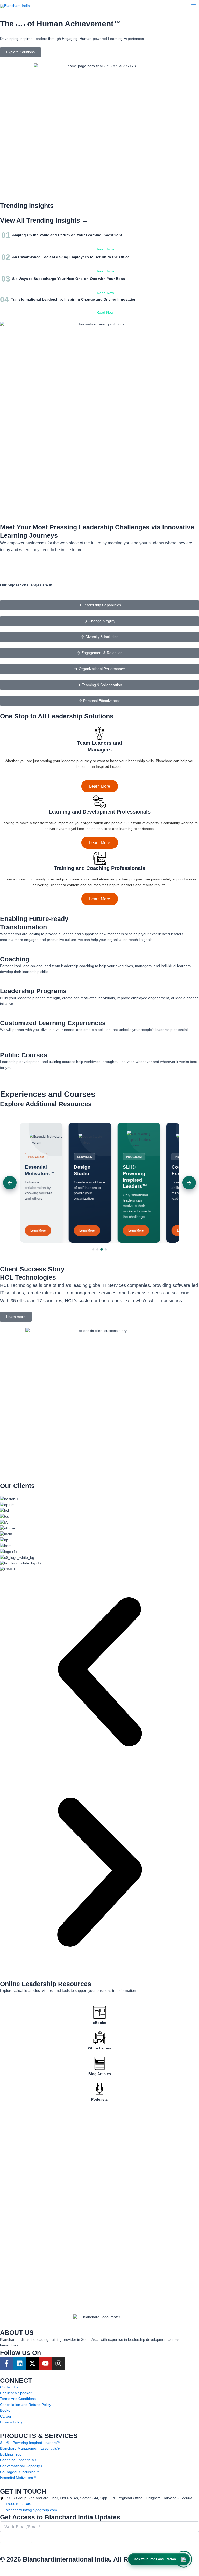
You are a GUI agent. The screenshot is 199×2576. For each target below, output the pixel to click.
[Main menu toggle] (194, 6)
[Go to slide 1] (93, 1249)
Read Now (105, 249)
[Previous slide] (10, 1183)
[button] (99, 1673)
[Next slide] (189, 1183)
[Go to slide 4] (106, 1249)
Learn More (100, 786)
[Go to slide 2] (97, 1249)
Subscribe (16, 2537)
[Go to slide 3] (102, 1249)
